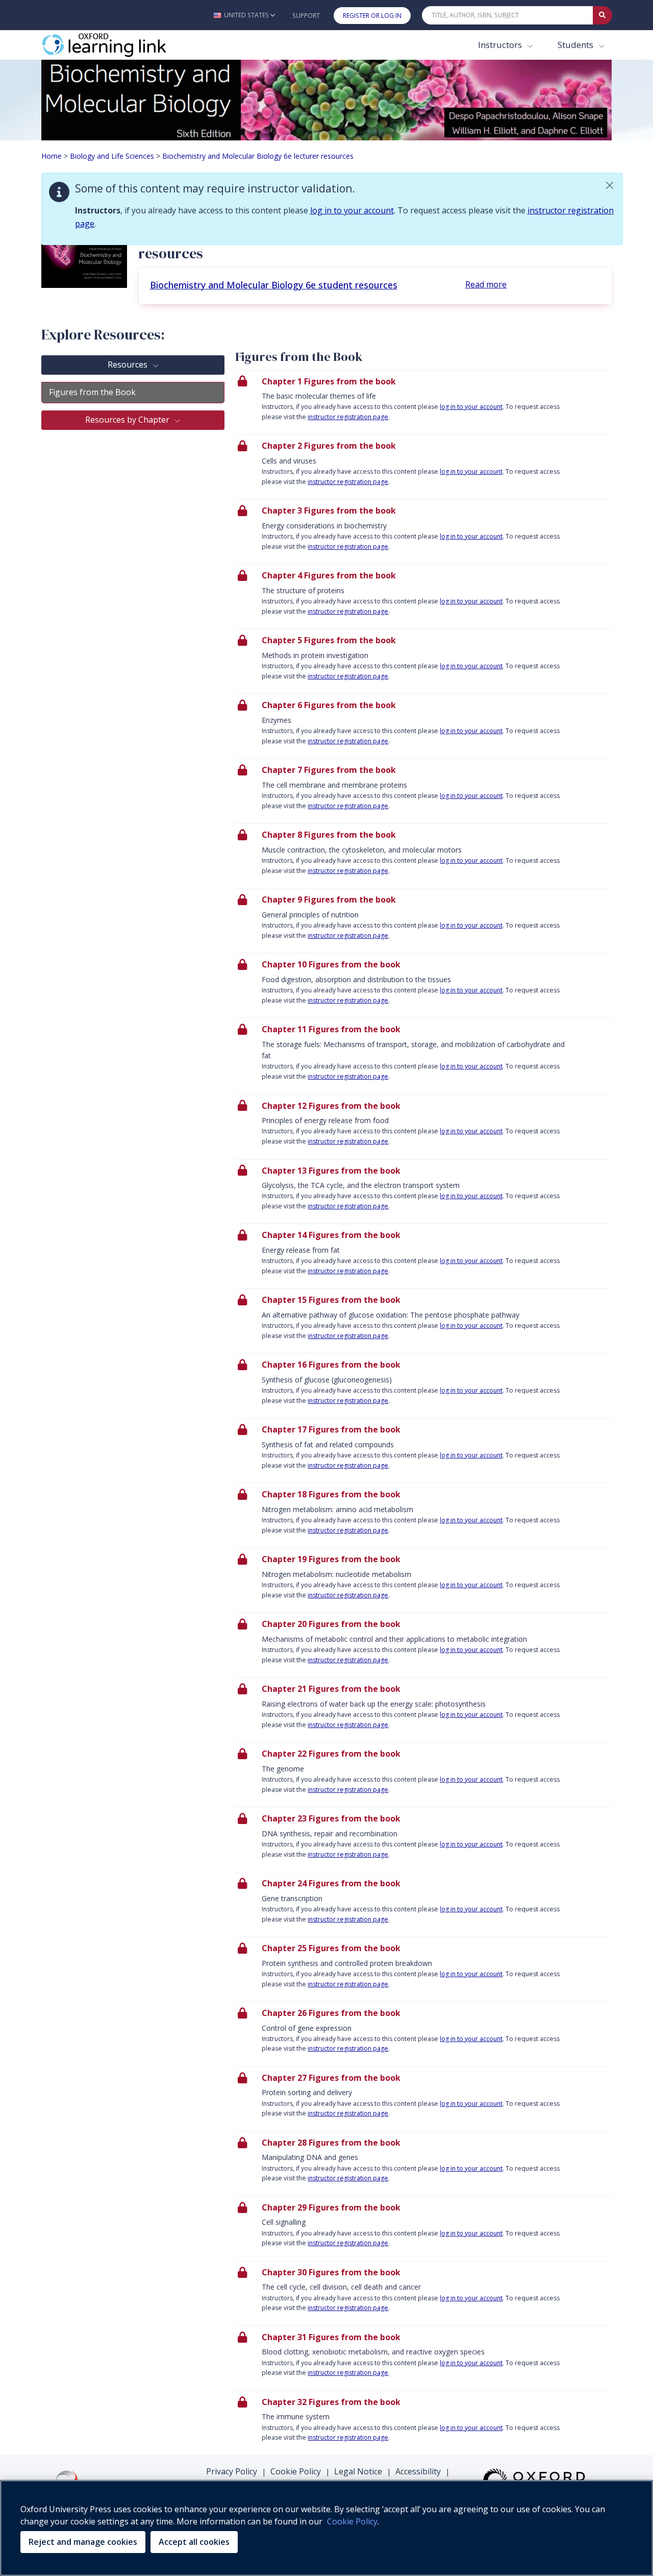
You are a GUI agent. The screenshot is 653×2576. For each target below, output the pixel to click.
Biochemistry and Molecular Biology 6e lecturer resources (258, 156)
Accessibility (418, 2471)
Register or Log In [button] (372, 16)
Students (576, 45)
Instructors (501, 45)
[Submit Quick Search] (602, 15)
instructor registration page (348, 417)
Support (306, 16)
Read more (486, 284)
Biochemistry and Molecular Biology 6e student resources (274, 285)
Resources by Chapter (128, 420)
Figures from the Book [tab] (92, 392)
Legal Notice (358, 2471)
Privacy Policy (232, 2471)
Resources (129, 364)
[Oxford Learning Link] (118, 45)
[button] (244, 15)
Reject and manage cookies (83, 2542)
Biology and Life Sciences (112, 156)
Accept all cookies (194, 2542)
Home (52, 156)
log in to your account (352, 210)
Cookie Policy (296, 2471)
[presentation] (424, 402)
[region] (326, 2528)
